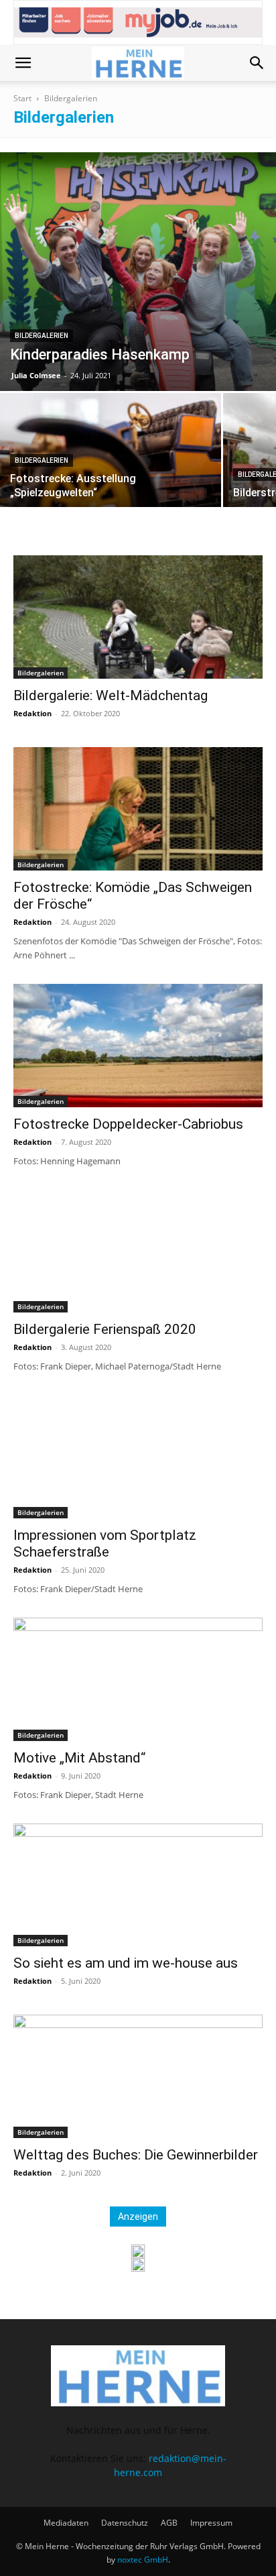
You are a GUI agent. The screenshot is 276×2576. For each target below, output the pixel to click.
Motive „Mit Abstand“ (79, 1758)
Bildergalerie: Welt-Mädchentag (111, 695)
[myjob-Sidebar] (138, 2265)
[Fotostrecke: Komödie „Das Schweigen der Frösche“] (138, 809)
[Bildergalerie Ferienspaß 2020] (138, 1251)
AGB (169, 2523)
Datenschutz (125, 2523)
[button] (23, 63)
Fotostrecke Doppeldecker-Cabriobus (128, 1124)
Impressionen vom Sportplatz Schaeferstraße (105, 1544)
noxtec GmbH (143, 2560)
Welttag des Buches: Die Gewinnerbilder (136, 2155)
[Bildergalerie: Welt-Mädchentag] (138, 617)
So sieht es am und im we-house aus (126, 1963)
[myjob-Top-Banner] (138, 22)
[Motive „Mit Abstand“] (138, 1679)
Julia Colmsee (36, 375)
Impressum (211, 2523)
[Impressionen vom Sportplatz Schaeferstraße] (138, 1457)
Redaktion (32, 713)
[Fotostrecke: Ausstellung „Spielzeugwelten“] (111, 475)
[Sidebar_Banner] (138, 2251)
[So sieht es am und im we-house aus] (138, 1885)
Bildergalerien (42, 336)
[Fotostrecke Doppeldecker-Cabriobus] (138, 1046)
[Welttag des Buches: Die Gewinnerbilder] (138, 2076)
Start (22, 98)
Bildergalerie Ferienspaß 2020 (105, 1329)
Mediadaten (66, 2523)
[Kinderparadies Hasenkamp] (138, 272)
